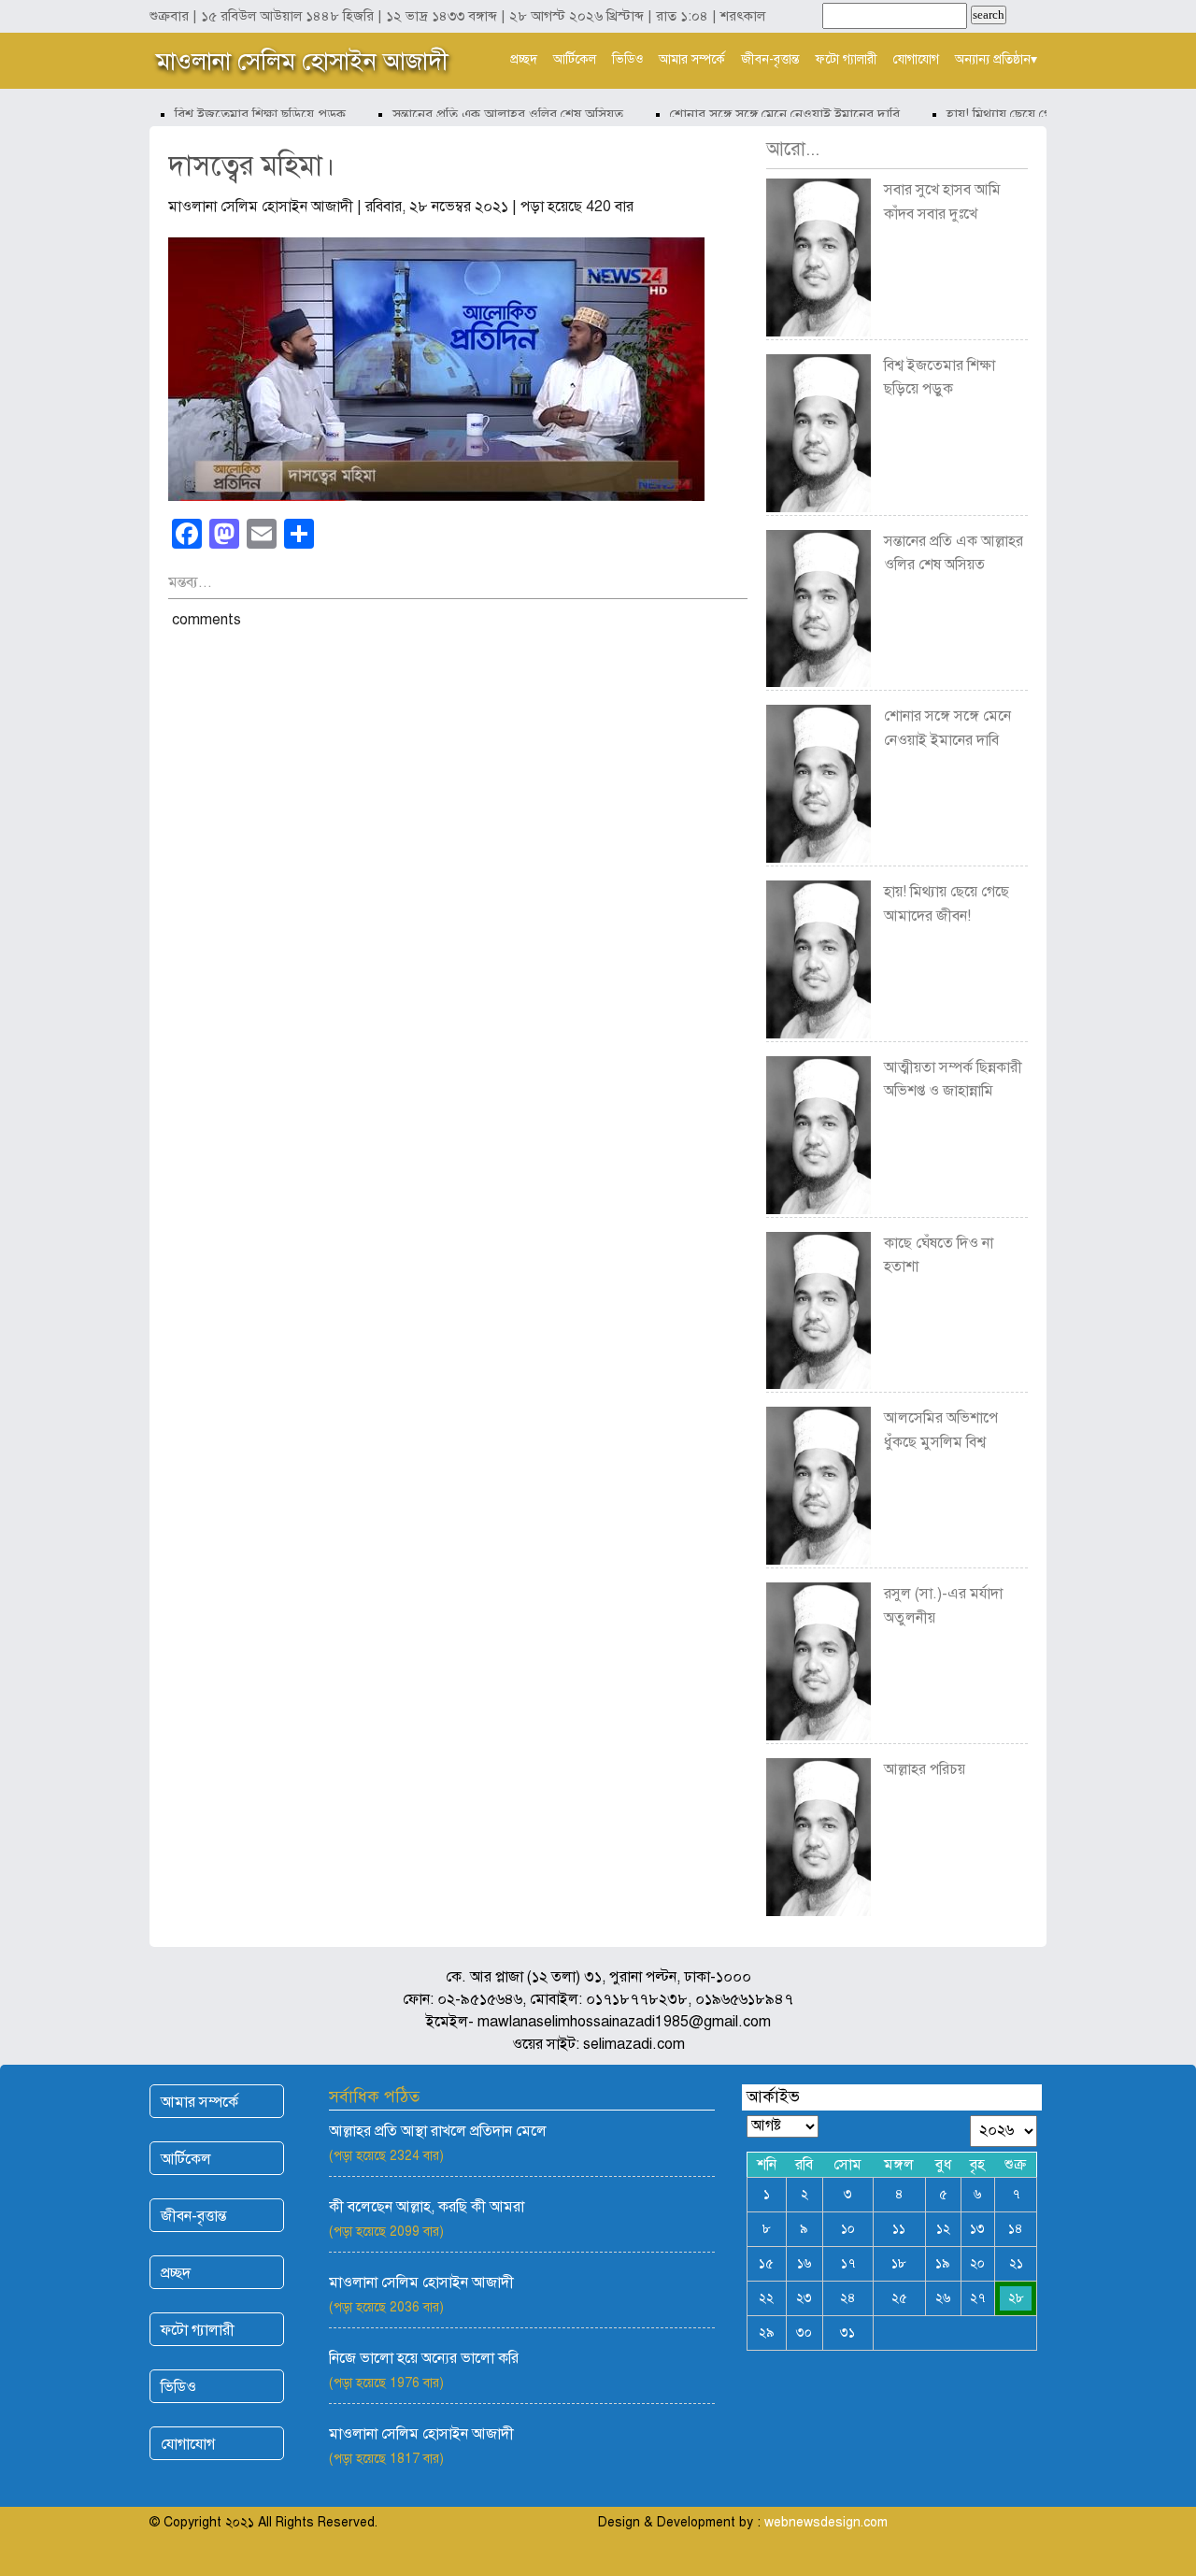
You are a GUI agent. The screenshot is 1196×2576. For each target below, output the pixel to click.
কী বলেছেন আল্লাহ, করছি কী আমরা (427, 2207)
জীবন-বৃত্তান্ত (770, 59)
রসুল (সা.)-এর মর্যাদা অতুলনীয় (943, 1606)
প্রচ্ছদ (524, 59)
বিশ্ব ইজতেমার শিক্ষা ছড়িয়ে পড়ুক (239, 114)
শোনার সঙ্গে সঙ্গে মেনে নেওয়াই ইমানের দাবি (763, 114)
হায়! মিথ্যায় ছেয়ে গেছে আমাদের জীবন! (1027, 114)
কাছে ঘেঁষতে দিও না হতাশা (939, 1255)
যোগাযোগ (916, 59)
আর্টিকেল (575, 59)
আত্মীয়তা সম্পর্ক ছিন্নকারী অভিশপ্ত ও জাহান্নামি (953, 1080)
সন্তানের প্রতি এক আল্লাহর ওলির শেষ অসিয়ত (486, 114)
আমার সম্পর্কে (692, 59)
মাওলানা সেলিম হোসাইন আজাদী (302, 61)
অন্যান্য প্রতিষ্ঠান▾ (996, 59)
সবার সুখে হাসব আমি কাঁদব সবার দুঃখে (942, 202)
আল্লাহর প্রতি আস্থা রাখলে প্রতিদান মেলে (438, 2131)
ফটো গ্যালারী (847, 59)
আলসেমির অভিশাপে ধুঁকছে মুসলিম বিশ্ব (941, 1430)
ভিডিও (627, 59)
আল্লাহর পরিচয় (925, 1769)
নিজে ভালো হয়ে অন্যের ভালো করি (424, 2358)
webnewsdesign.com (826, 2522)
